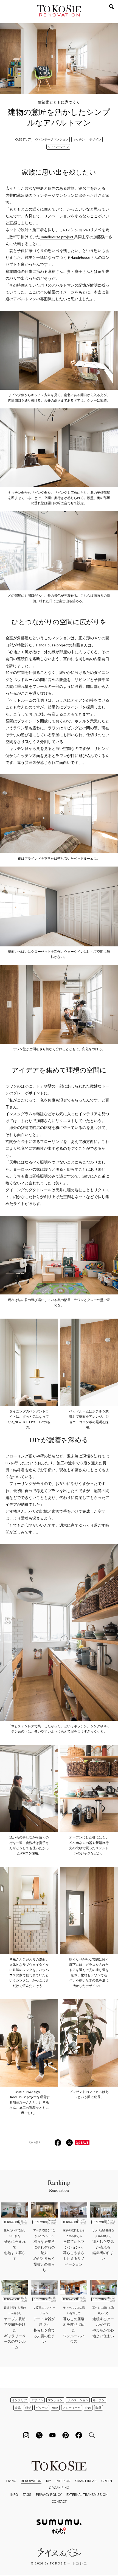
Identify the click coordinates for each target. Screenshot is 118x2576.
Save (85, 2142)
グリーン (42, 2408)
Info (14, 2494)
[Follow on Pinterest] (66, 2435)
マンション (55, 2400)
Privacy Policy (49, 2494)
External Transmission (87, 2494)
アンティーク (72, 2408)
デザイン (95, 139)
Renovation (31, 2481)
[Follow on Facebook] (79, 2435)
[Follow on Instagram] (26, 2435)
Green (107, 2481)
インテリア (19, 2400)
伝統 (55, 2408)
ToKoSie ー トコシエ (59, 11)
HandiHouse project (57, 237)
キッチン (79, 139)
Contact (59, 2501)
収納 (28, 2408)
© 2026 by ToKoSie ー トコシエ (59, 2563)
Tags (27, 2494)
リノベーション (58, 147)
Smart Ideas (86, 2481)
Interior (63, 2481)
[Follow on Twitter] (39, 2435)
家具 (18, 2408)
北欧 (88, 2408)
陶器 (99, 2408)
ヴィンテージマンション (52, 139)
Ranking (59, 2185)
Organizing (59, 2488)
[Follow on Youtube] (52, 2435)
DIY (49, 2481)
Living (11, 2481)
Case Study (23, 139)
